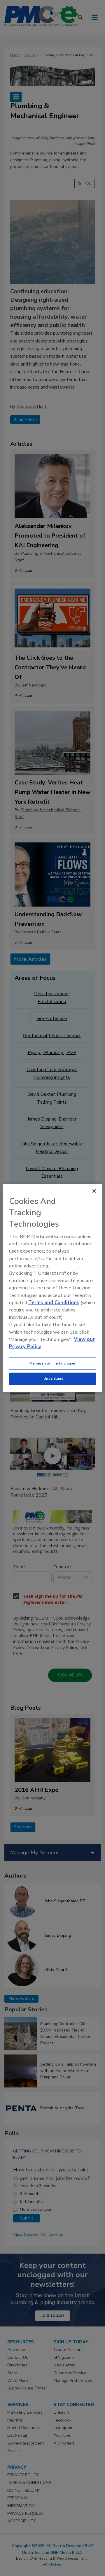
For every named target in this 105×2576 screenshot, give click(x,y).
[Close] (94, 1191)
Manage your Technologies (52, 1363)
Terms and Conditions (54, 1303)
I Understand (53, 1379)
